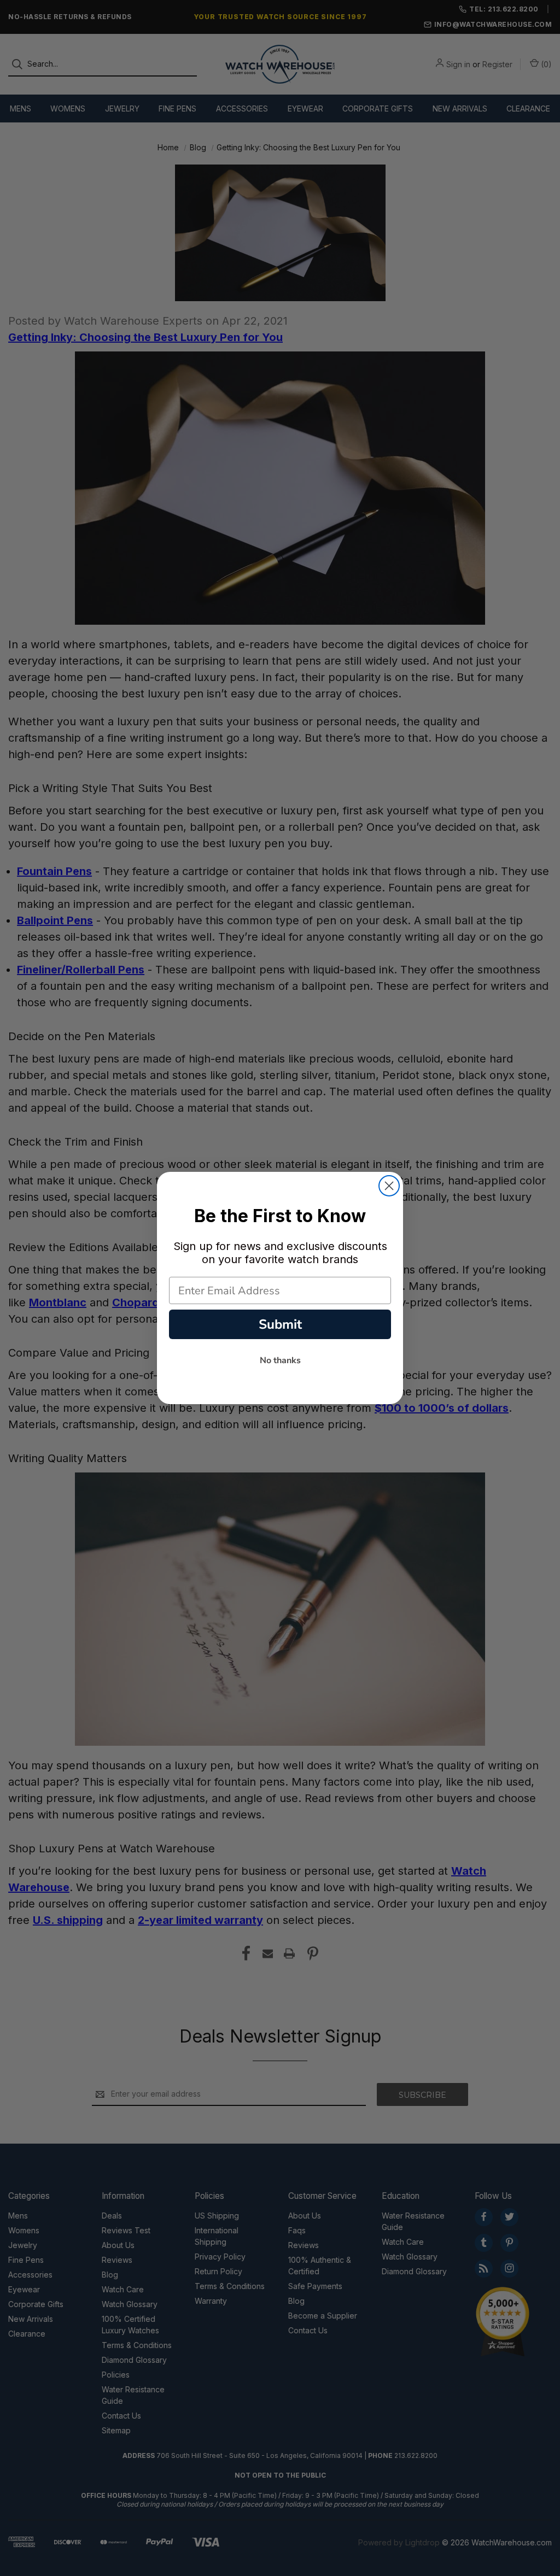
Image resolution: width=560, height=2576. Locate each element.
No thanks (280, 1360)
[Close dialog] (389, 1186)
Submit (280, 1324)
